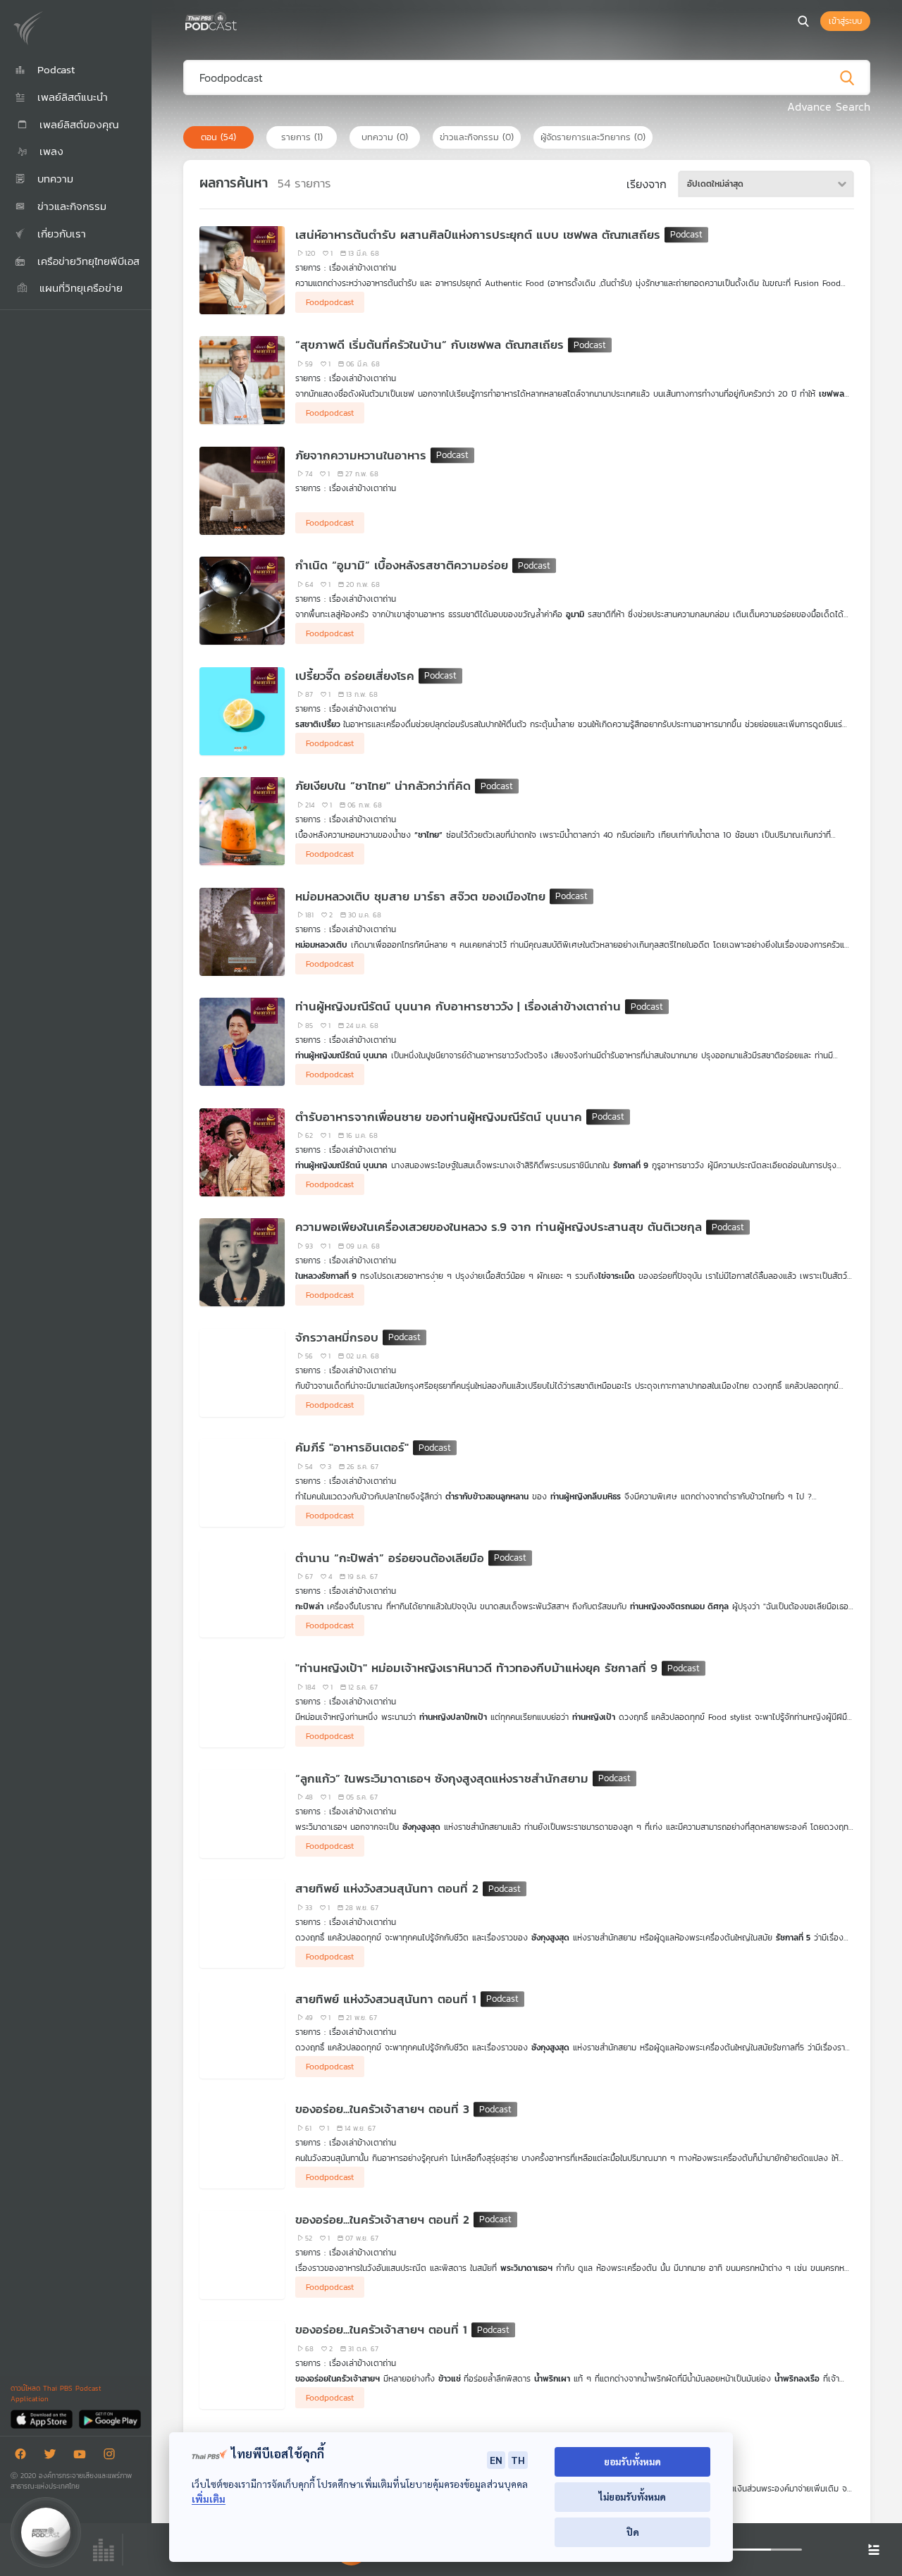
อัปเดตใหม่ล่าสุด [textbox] (715, 184)
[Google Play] (110, 2419)
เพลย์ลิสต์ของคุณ (77, 124)
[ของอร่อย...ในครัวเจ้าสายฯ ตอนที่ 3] (242, 2144)
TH (518, 2460)
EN (496, 2460)
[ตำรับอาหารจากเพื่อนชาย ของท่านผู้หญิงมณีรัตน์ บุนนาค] (242, 1152)
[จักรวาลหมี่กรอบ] (242, 1373)
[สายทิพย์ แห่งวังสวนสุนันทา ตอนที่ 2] (242, 1924)
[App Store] (43, 2419)
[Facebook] (24, 2457)
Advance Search (829, 106)
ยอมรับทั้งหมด (632, 2462)
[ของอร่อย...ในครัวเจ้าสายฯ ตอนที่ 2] (242, 2255)
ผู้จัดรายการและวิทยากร (593, 137)
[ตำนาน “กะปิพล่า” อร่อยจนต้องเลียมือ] (242, 1593)
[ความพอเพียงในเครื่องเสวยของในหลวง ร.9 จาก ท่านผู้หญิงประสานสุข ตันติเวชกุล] (242, 1262)
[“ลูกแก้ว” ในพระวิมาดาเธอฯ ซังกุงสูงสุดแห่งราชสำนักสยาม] (242, 1814)
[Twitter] (54, 2457)
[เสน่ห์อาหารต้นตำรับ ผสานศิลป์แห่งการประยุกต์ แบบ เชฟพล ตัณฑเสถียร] (242, 270)
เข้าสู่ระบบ (845, 21)
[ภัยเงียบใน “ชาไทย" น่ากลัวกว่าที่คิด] (242, 821)
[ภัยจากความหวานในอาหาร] (242, 491)
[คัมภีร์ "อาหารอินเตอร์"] (242, 1483)
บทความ (385, 137)
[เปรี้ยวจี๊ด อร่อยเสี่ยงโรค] (242, 711)
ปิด (633, 2532)
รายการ (302, 137)
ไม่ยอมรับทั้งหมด (632, 2497)
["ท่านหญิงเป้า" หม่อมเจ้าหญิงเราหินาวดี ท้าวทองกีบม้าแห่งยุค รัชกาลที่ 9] (242, 1703)
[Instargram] (113, 2457)
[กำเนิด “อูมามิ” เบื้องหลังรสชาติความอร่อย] (242, 601)
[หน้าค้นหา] (803, 21)
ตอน (218, 137)
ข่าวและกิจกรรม (477, 137)
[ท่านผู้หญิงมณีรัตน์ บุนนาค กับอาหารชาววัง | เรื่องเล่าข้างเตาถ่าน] (242, 1042)
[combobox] (766, 184)
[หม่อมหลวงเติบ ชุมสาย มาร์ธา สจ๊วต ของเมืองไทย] (242, 932)
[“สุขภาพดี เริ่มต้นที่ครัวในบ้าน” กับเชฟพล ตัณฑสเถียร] (242, 380)
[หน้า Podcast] (240, 20)
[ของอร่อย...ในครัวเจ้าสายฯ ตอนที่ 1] (242, 2365)
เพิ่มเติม (209, 2499)
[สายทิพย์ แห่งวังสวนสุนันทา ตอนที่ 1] (242, 2035)
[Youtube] (83, 2457)
